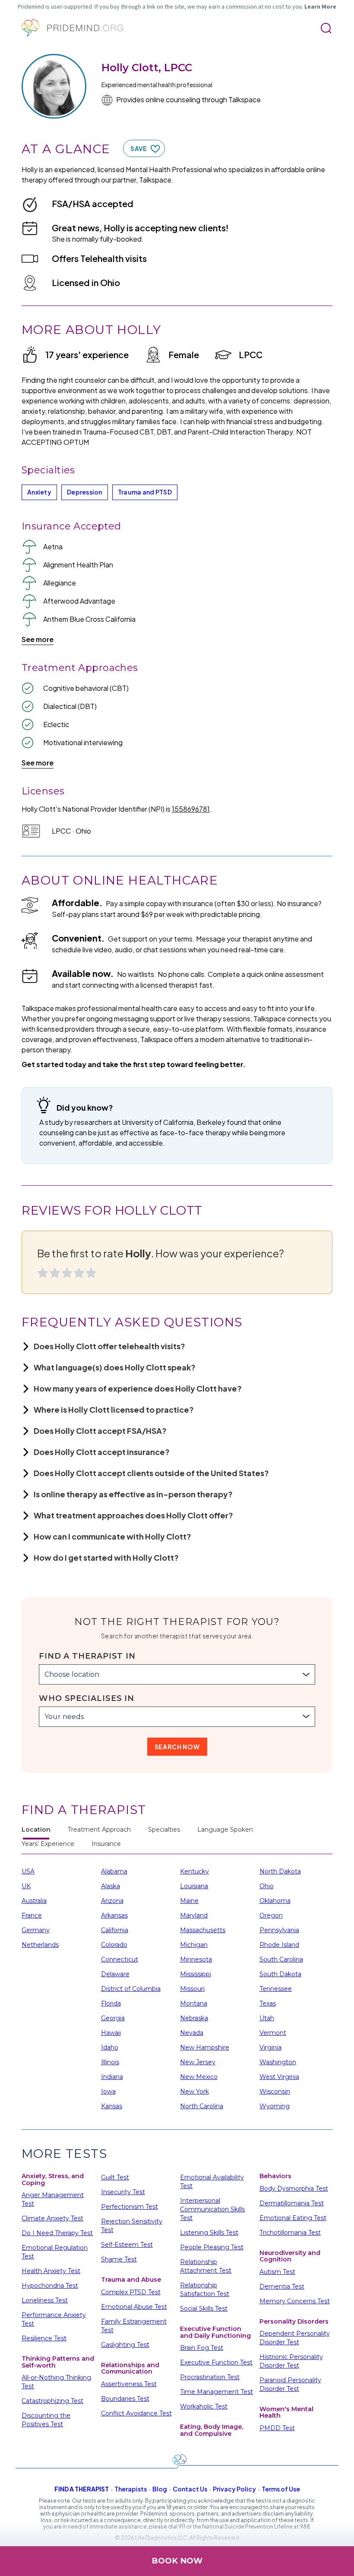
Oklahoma (275, 1901)
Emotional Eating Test (293, 2218)
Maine (189, 1901)
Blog (160, 2489)
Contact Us (190, 2489)
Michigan (194, 1945)
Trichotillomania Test (290, 2233)
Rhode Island (279, 1945)
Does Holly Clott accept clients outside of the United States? (151, 1473)
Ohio (267, 1886)
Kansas (112, 2106)
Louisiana (194, 1886)
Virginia (270, 2047)
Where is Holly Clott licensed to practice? (114, 1409)
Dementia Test (282, 2286)
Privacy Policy (234, 2489)
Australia (34, 1901)
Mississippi (196, 1974)
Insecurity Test (123, 2192)
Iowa (108, 2091)
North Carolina (202, 2106)
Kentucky (194, 1871)
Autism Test (277, 2272)
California (115, 1930)
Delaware (115, 1974)
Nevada (192, 2033)
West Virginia (279, 2077)
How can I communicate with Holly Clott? (112, 1536)
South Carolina (281, 1959)
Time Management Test (217, 2392)
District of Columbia (131, 1989)
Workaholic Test (204, 2406)
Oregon (271, 1915)
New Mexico (199, 2077)
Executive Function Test (216, 2362)
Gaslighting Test (125, 2345)
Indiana (112, 2077)
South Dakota (280, 1974)
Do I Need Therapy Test (57, 2233)
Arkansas (114, 1915)
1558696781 (191, 809)
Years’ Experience (48, 1844)
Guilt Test (115, 2177)
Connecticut (120, 1959)
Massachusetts (203, 1930)
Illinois (110, 2062)
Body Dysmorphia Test (294, 2189)
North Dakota (280, 1871)
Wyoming (275, 2106)
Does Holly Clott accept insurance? (102, 1452)
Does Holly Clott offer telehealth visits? (109, 1346)
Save (139, 148)
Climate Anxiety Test (52, 2218)
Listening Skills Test (209, 2233)
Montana (194, 2003)
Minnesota (196, 1959)
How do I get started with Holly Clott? (106, 1557)
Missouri (192, 1989)
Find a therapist (82, 2489)
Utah (267, 2018)
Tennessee (276, 1989)
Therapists (131, 2489)
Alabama (114, 1871)
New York (194, 2091)
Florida (111, 2003)
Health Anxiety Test (51, 2271)
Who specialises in (87, 1698)
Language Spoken (225, 1830)
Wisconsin (275, 2091)
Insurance (106, 1844)
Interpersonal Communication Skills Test (212, 2209)
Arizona (112, 1901)
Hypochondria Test (50, 2286)
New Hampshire (205, 2047)
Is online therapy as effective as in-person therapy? (133, 1494)
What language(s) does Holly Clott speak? (115, 1367)
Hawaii (111, 2033)
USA (28, 1871)
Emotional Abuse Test (134, 2307)
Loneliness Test (45, 2300)
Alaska (111, 1886)
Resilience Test (44, 2338)
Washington (278, 2062)
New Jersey (198, 2062)
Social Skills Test (204, 2308)
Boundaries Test (125, 2399)
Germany (36, 1930)
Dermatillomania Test (292, 2203)
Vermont (273, 2033)
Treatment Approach (99, 1830)
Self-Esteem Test (127, 2245)
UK (26, 1886)
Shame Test (119, 2259)
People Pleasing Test (212, 2247)
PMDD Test (277, 2428)
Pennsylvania (279, 1930)
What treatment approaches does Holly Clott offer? (133, 1515)
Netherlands (40, 1945)
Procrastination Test (210, 2377)
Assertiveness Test (129, 2384)
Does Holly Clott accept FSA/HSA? (100, 1431)
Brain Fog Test (202, 2348)
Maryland (194, 1915)
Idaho (110, 2047)
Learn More (320, 6)
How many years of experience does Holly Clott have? (138, 1388)
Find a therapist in (87, 1656)
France (32, 1915)
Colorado (114, 1945)
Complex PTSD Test (131, 2292)
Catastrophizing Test (52, 2401)
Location (36, 1830)
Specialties (164, 1830)
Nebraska (194, 2018)
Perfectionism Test (130, 2207)
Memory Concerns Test (295, 2301)
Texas (268, 2003)
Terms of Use (281, 2489)
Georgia (113, 2018)
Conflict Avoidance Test (136, 2413)
